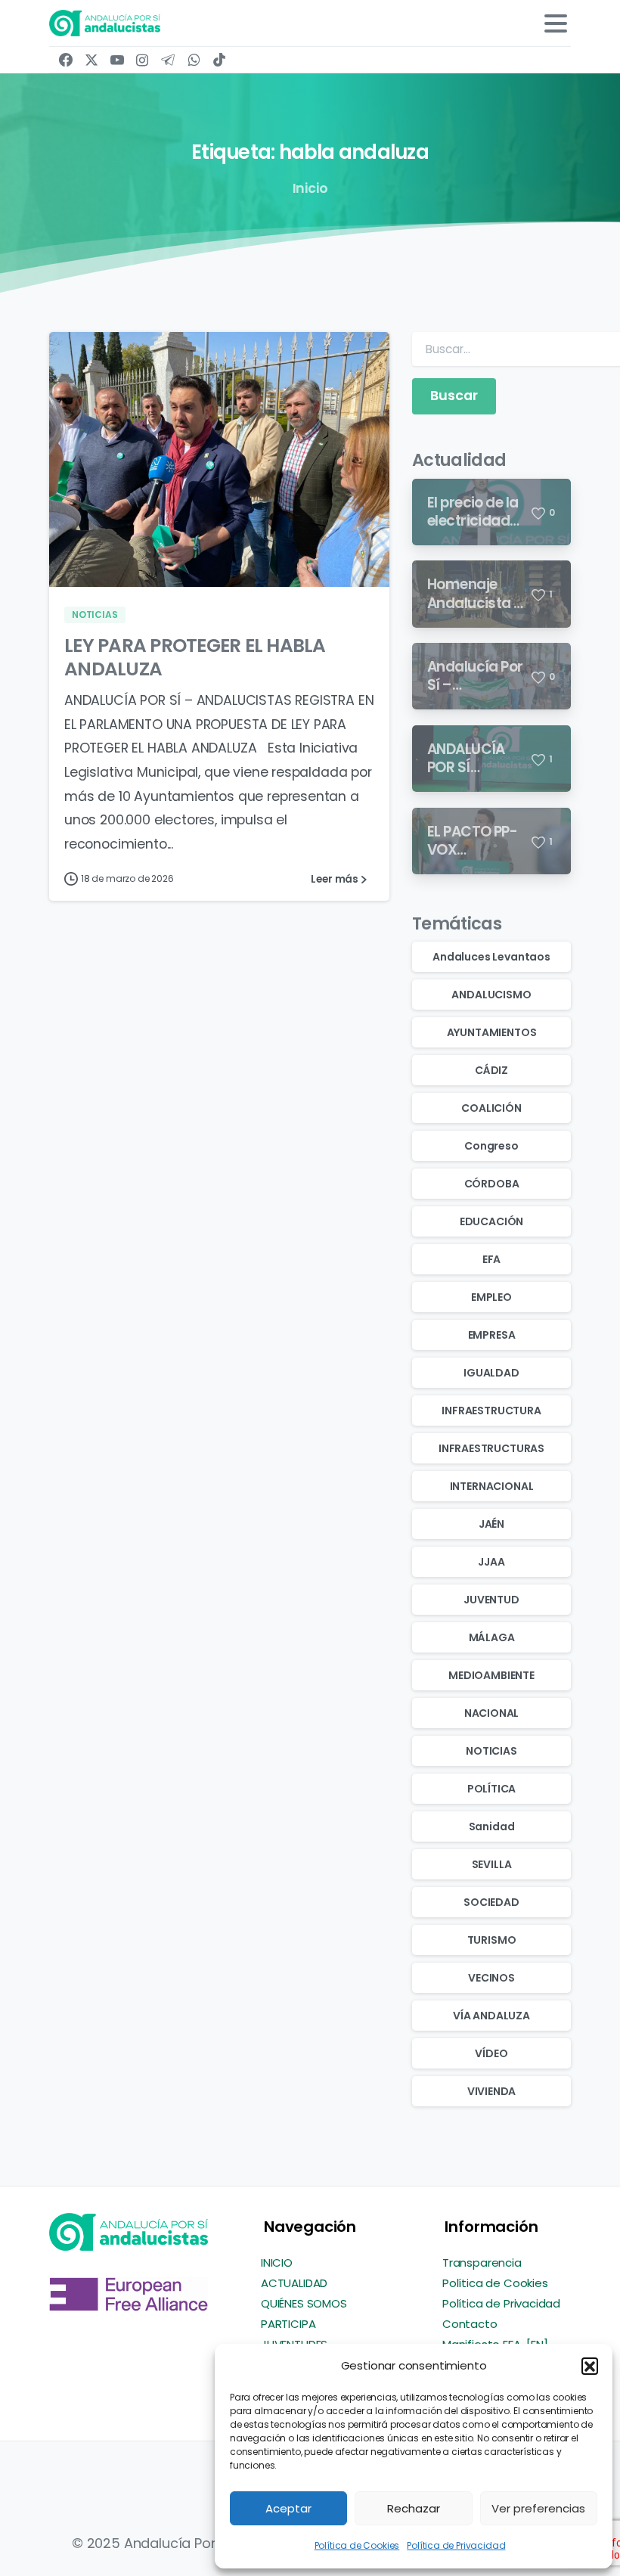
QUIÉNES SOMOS (304, 2303)
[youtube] (117, 60)
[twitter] (91, 60)
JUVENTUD (491, 1600)
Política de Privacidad (456, 2545)
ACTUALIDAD (294, 2283)
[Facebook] (66, 60)
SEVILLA (492, 1864)
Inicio (310, 188)
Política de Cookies (357, 2545)
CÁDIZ (491, 1070)
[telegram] (168, 60)
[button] (590, 2366)
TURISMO (492, 1940)
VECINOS (491, 1978)
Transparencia (482, 2263)
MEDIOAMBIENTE (491, 1675)
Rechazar (414, 2508)
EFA (491, 1259)
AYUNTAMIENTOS (492, 1032)
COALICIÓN (491, 1108)
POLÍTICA (492, 1789)
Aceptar (288, 2508)
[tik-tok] (219, 60)
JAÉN (491, 1524)
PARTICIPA (288, 2324)
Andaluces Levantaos (491, 957)
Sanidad (492, 1826)
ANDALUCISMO (491, 995)
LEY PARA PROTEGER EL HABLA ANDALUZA (195, 658)
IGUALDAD (491, 1373)
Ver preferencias (538, 2508)
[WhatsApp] (194, 60)
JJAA (491, 1562)
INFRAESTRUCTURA (491, 1411)
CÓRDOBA (492, 1184)
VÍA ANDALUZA (491, 2016)
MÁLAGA (492, 1637)
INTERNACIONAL (492, 1486)
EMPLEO (491, 1297)
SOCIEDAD (491, 1902)
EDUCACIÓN (491, 1221)
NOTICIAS (491, 1751)
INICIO (277, 2263)
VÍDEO (491, 2053)
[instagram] (142, 60)
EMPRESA (492, 1335)
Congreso (491, 1146)
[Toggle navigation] (556, 23)
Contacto (470, 2324)
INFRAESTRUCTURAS (491, 1448)
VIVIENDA (492, 2091)
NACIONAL (492, 1713)
